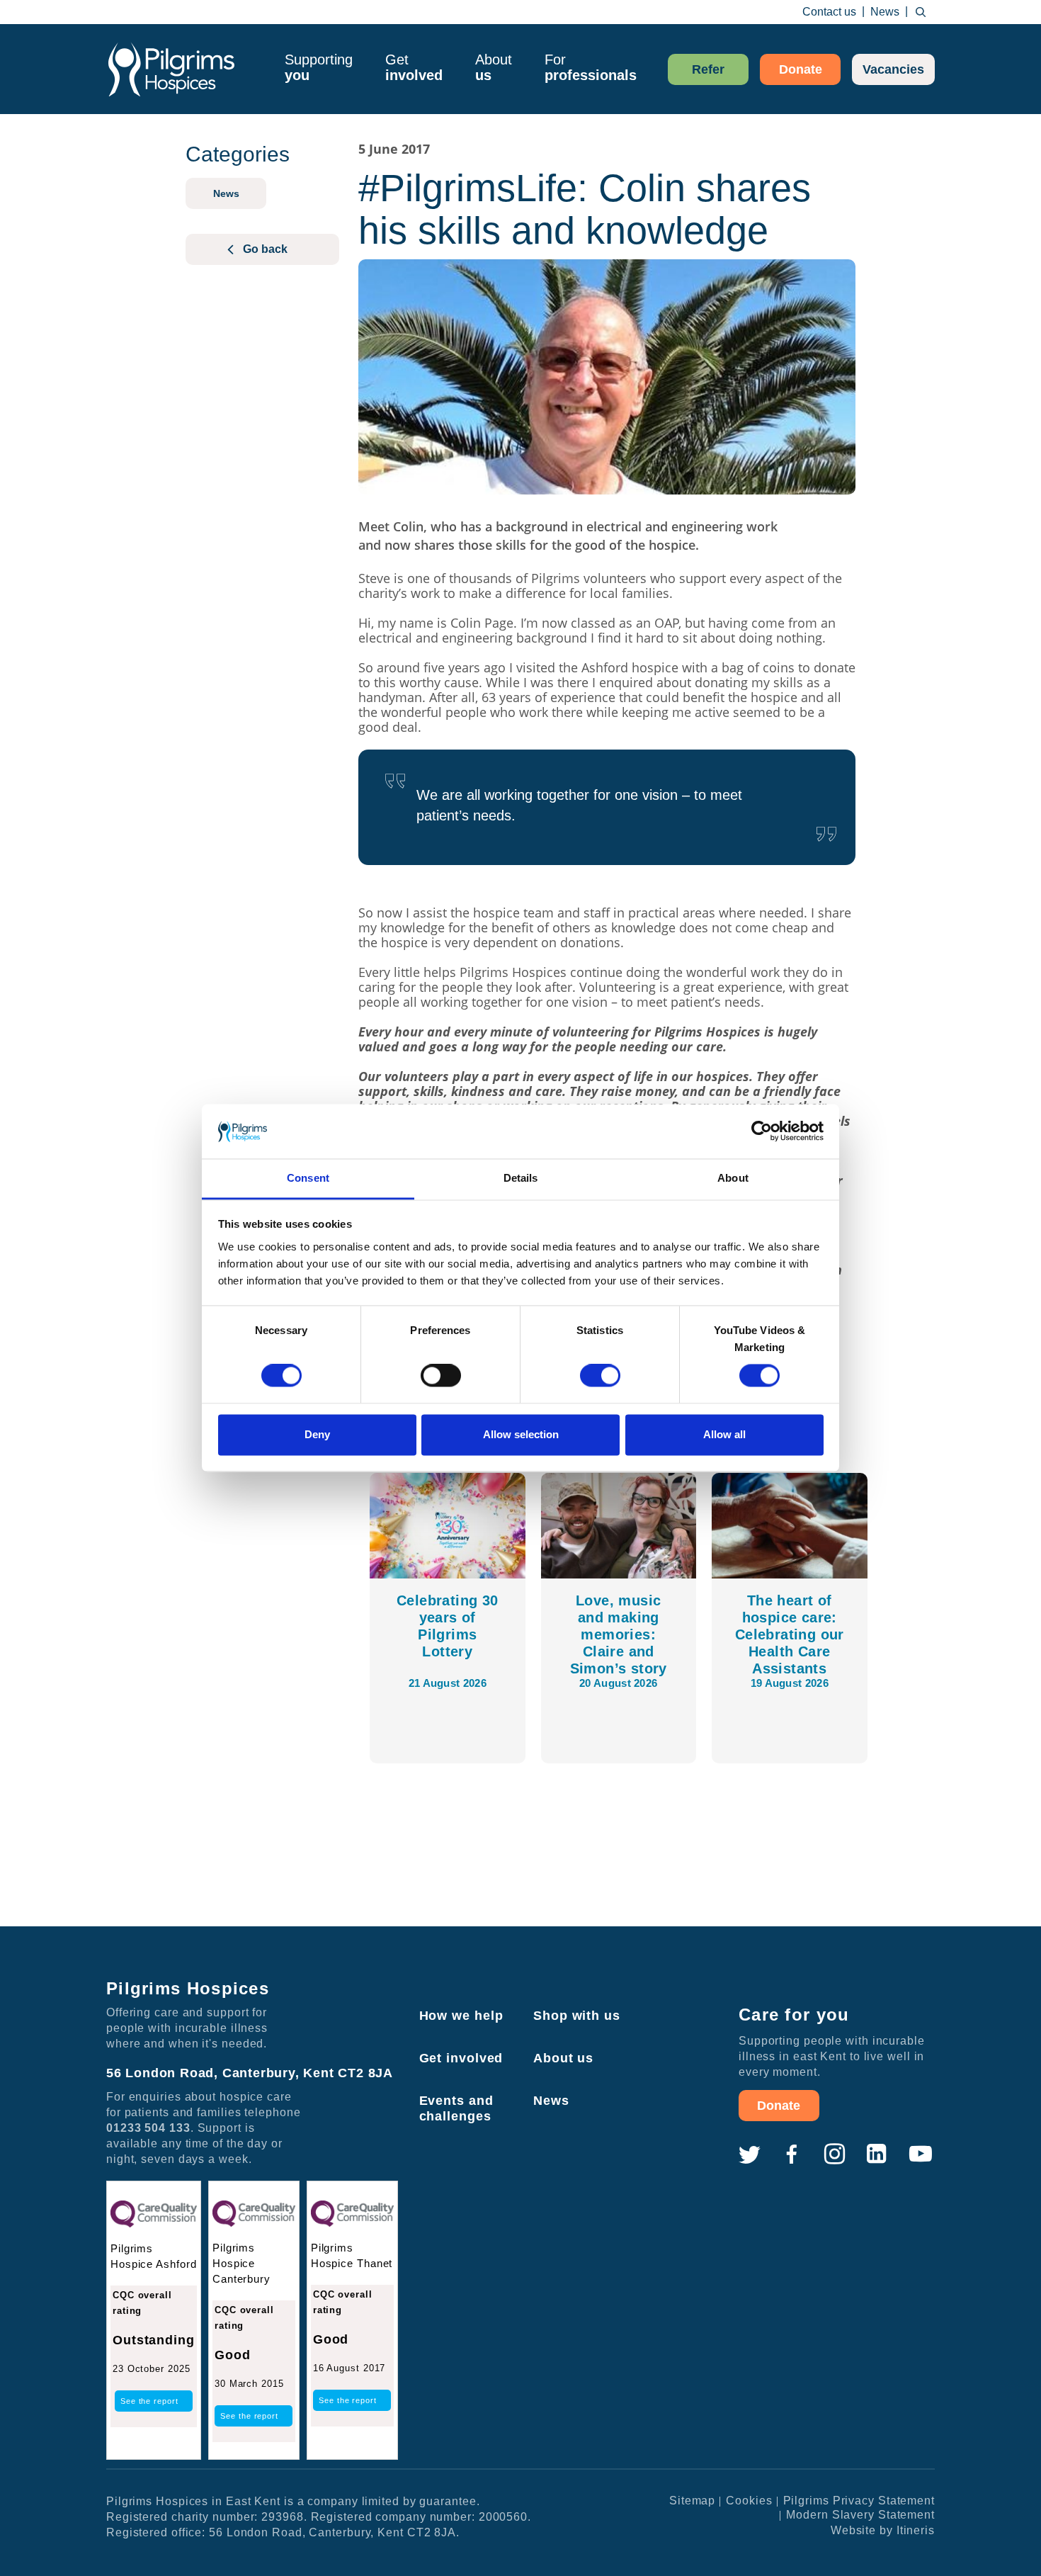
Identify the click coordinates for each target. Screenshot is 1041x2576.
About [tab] (733, 1178)
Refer (708, 69)
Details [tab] (521, 1178)
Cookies (749, 2501)
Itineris (916, 2530)
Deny (317, 1434)
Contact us (829, 12)
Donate (801, 69)
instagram (834, 2154)
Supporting (319, 67)
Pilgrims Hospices (171, 69)
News (885, 12)
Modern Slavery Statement (860, 2515)
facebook (792, 2154)
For (591, 67)
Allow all (724, 1434)
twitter (749, 2154)
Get (414, 67)
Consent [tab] (308, 1178)
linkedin (877, 2154)
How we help (461, 2016)
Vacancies (893, 69)
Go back (265, 249)
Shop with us (577, 2016)
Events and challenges (456, 2108)
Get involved (461, 2058)
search (921, 12)
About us (563, 2058)
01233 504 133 (148, 2128)
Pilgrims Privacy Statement (859, 2501)
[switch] (441, 1376)
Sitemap (692, 2501)
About (494, 67)
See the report (149, 2401)
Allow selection (521, 1434)
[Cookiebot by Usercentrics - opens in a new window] (762, 1131)
